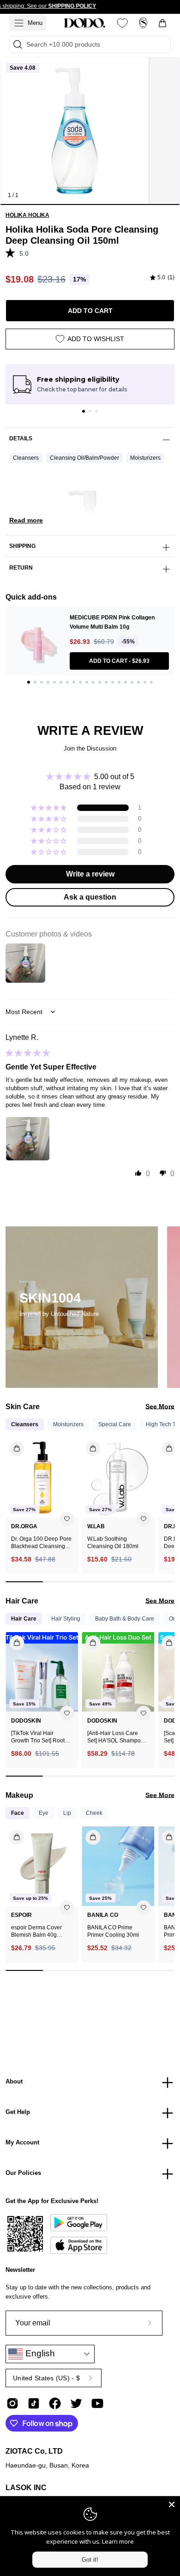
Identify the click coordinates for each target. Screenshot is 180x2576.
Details (21, 438)
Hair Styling (66, 1619)
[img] (162, 278)
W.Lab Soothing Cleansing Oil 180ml (113, 1543)
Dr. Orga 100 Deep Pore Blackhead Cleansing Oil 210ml (41, 1543)
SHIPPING (22, 546)
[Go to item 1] (84, 411)
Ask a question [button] (90, 897)
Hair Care (24, 1619)
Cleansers (26, 458)
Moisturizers (145, 458)
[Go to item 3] (96, 411)
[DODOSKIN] (84, 23)
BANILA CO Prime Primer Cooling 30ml (113, 1931)
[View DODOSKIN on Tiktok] (34, 2403)
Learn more (118, 2541)
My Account (22, 2142)
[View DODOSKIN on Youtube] (97, 2403)
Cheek (94, 1813)
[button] (12, 252)
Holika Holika (27, 215)
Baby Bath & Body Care (125, 1619)
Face (18, 1813)
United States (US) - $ (46, 2378)
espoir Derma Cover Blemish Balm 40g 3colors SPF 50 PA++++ (41, 1931)
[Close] (172, 2504)
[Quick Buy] (11, 1834)
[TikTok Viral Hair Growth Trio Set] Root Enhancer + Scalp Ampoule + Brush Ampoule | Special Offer (41, 1737)
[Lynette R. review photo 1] (28, 1139)
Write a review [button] (90, 874)
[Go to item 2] (90, 411)
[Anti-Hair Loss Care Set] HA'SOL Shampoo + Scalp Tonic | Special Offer (118, 1737)
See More (160, 1406)
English (39, 2353)
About (14, 2081)
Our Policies (23, 2173)
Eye (44, 1813)
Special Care (115, 1424)
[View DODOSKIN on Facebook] (55, 2403)
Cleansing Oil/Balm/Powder (84, 458)
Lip (67, 1813)
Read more (26, 520)
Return (21, 568)
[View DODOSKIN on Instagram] (12, 2403)
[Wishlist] (122, 23)
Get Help (18, 2112)
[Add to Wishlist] (67, 1519)
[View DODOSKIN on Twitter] (76, 2403)
